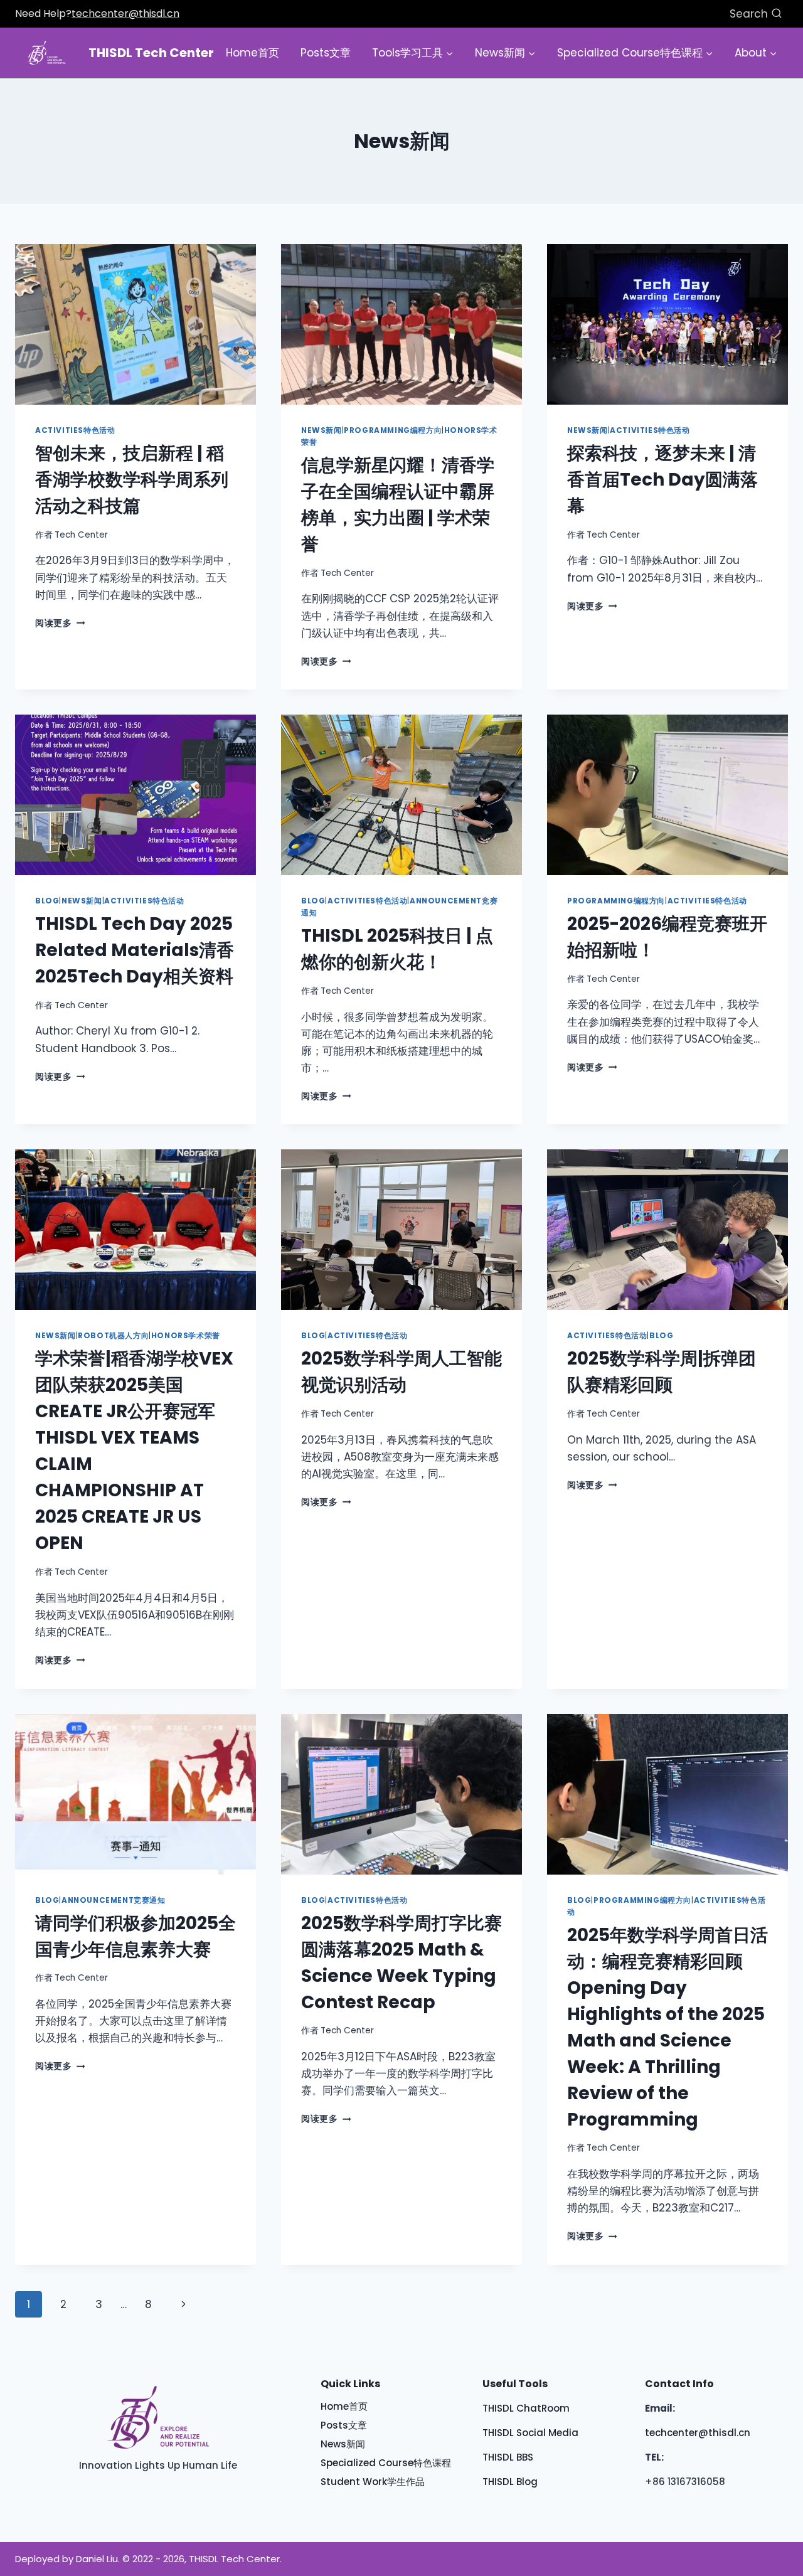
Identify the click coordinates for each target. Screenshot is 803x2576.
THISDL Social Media (530, 2433)
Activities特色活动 (75, 430)
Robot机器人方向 (113, 1336)
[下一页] (184, 2304)
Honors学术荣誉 (186, 1336)
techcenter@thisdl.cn (125, 13)
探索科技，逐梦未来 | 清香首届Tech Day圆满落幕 (662, 480)
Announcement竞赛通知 (114, 1900)
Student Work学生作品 (373, 2482)
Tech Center (81, 535)
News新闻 (322, 430)
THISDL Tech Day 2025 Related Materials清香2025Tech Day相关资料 (135, 950)
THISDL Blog (510, 2482)
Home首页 (253, 53)
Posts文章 (326, 53)
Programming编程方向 (393, 430)
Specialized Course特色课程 (386, 2463)
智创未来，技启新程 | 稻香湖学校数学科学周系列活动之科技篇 (132, 480)
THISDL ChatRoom (526, 2408)
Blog (47, 901)
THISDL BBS (508, 2457)
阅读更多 (60, 623)
